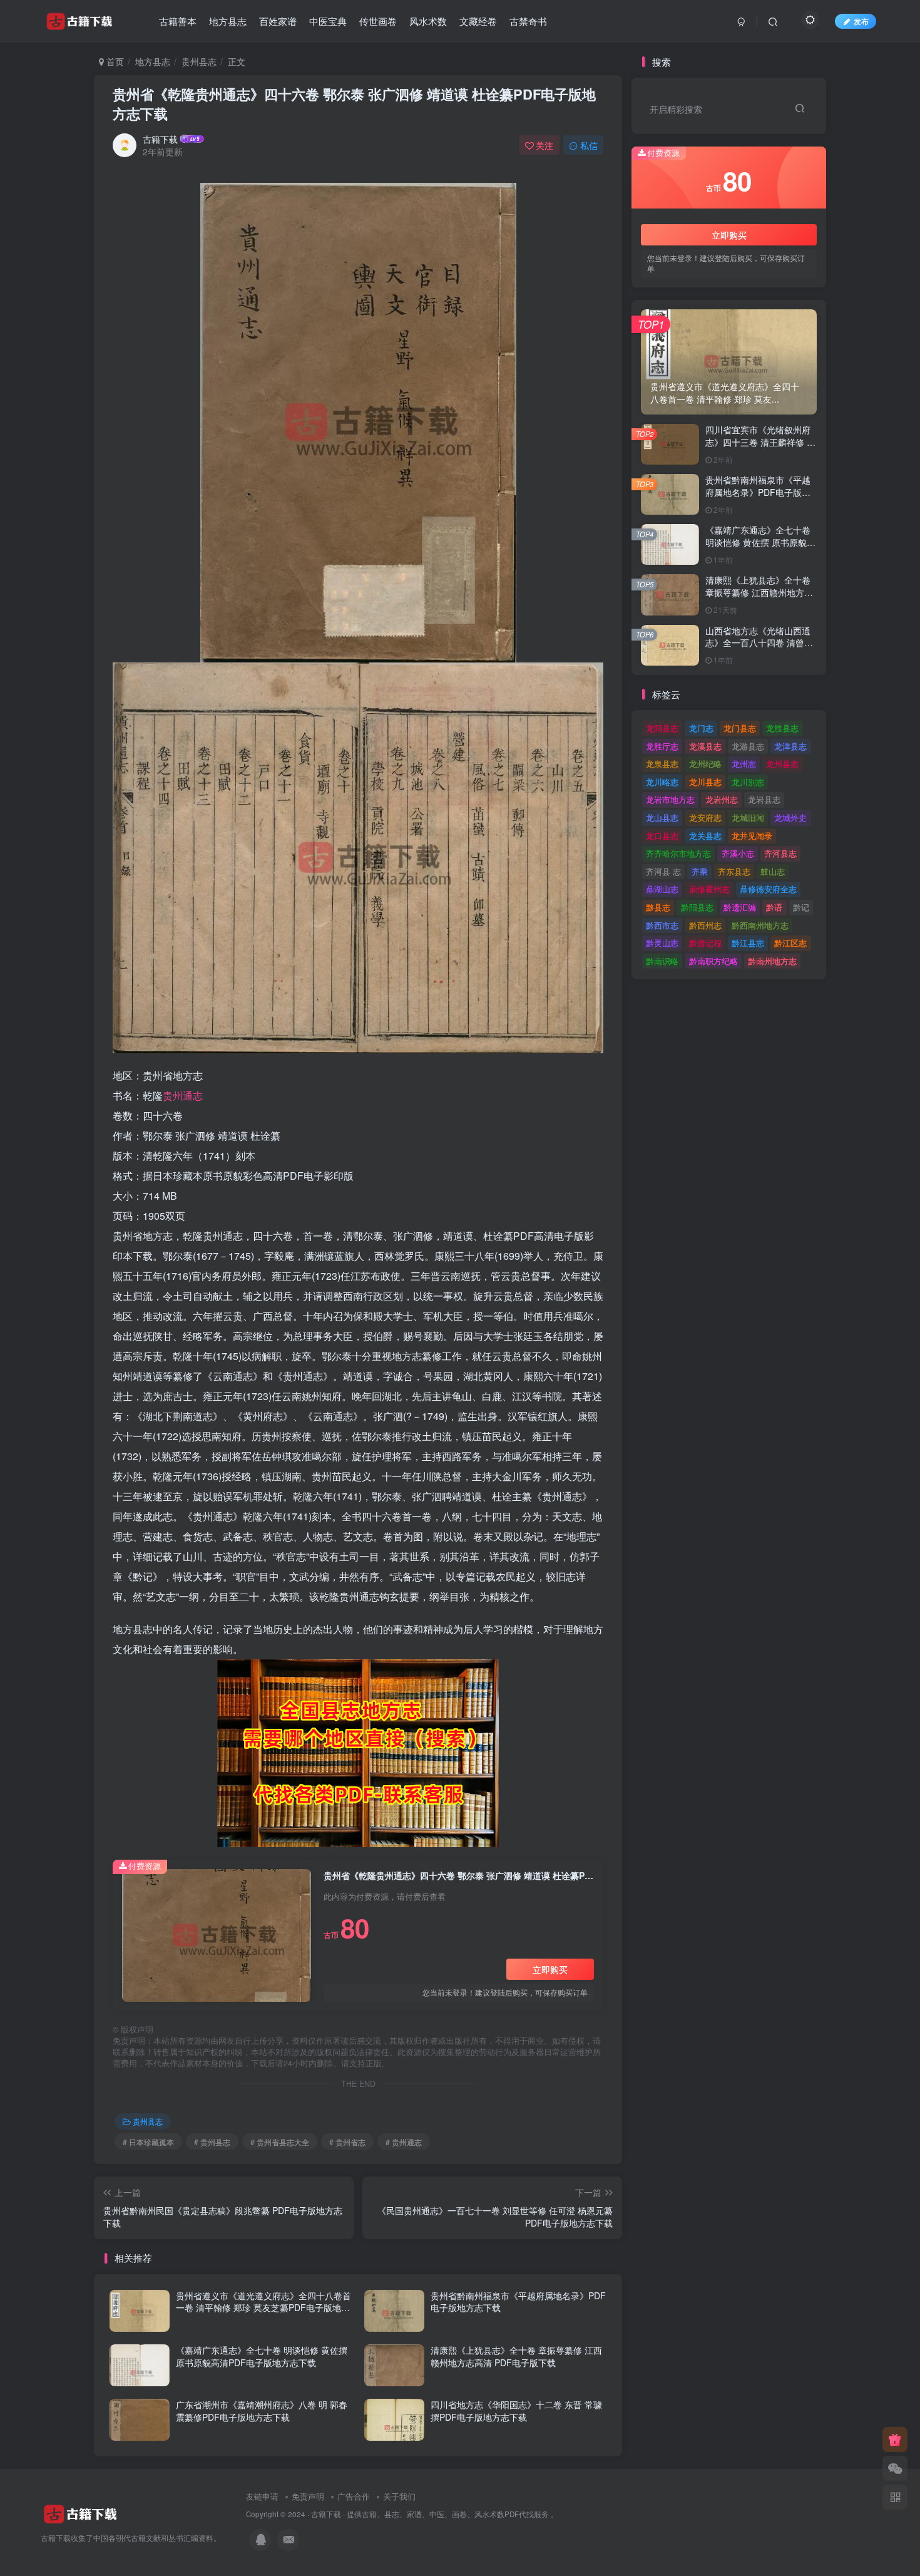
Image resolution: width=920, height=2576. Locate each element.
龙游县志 (748, 746)
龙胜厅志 (662, 746)
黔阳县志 (697, 907)
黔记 (801, 907)
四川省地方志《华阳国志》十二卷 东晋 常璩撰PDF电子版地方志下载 (516, 2411)
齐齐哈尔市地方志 (678, 853)
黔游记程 (705, 943)
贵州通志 (183, 1095)
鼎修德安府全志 (768, 889)
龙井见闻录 (752, 836)
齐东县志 (734, 871)
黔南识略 (662, 961)
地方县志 (228, 21)
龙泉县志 (662, 764)
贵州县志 (199, 61)
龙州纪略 (705, 764)
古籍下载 (160, 139)
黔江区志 (790, 943)
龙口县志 (662, 836)
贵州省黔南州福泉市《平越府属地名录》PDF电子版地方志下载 (518, 2302)
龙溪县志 (705, 746)
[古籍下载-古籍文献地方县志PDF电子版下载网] (80, 2513)
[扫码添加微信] (895, 2468)
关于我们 (399, 2496)
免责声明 (308, 2496)
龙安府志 (705, 817)
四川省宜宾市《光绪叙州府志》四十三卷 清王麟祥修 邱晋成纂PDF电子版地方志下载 (760, 448)
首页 (114, 61)
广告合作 (354, 2496)
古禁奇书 (528, 21)
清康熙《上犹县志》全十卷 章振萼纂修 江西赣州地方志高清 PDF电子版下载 (516, 2356)
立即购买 (550, 1969)
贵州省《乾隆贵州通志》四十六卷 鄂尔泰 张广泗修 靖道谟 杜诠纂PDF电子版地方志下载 (354, 104)
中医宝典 (328, 21)
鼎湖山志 (662, 889)
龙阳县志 (662, 728)
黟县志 (658, 907)
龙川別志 (748, 782)
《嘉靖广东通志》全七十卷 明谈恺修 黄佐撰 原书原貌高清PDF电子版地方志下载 (262, 2356)
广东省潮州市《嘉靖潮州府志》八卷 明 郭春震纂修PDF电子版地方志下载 (262, 2411)
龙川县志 (705, 782)
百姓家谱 (278, 21)
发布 (861, 21)
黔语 (774, 907)
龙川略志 (662, 782)
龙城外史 (790, 817)
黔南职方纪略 (713, 961)
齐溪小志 (738, 853)
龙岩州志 (722, 799)
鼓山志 (773, 871)
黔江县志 (748, 943)
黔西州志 (705, 925)
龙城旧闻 (748, 817)
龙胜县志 (782, 728)
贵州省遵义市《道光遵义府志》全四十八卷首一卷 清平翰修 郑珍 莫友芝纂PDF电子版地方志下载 (263, 2308)
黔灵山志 (662, 943)
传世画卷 (378, 21)
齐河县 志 (663, 871)
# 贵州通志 (404, 2142)
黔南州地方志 (772, 961)
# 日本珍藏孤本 (148, 2142)
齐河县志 (780, 853)
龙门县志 (740, 728)
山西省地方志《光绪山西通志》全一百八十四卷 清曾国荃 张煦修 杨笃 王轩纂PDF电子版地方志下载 (759, 649)
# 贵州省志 (347, 2142)
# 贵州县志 (212, 2142)
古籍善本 (178, 21)
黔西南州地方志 (760, 925)
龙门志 (701, 728)
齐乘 (700, 871)
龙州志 (744, 764)
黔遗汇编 (740, 907)
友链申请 (262, 2496)
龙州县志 (782, 764)
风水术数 (428, 21)
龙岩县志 (764, 799)
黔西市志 (662, 925)
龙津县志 (790, 746)
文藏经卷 (478, 21)
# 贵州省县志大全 (280, 2142)
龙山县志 (662, 817)
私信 (589, 145)
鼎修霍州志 (709, 889)
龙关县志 (705, 836)
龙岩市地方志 (670, 799)
